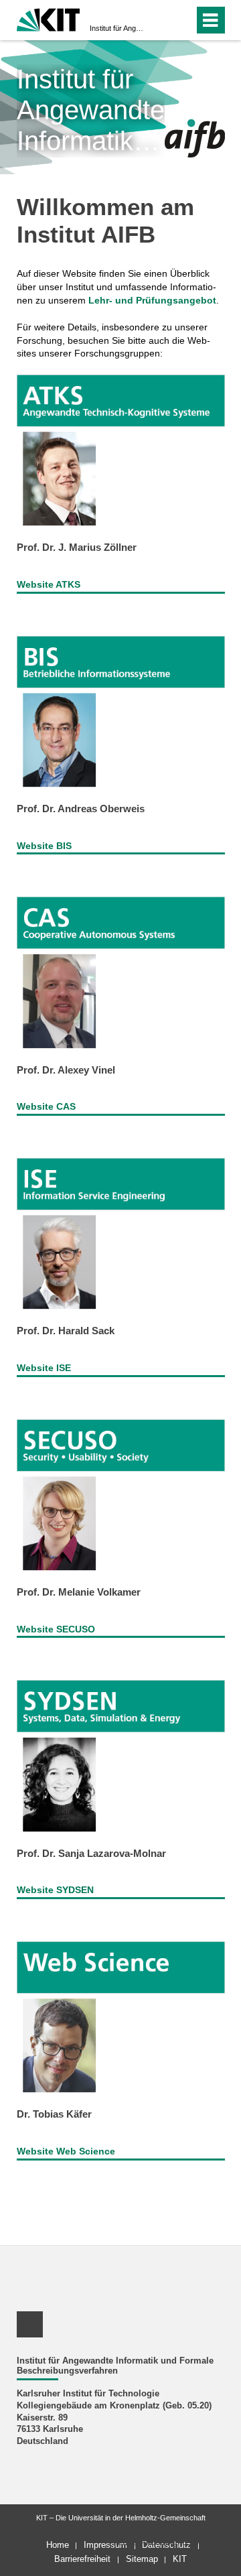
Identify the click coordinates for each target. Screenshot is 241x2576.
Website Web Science (66, 2151)
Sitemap (142, 2559)
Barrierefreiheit (82, 2559)
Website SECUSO (56, 1629)
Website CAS (46, 1106)
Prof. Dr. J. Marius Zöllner (77, 547)
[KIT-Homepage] (49, 18)
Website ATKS (49, 584)
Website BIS (44, 846)
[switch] (160, 20)
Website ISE (44, 1368)
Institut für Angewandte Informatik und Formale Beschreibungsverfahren (116, 28)
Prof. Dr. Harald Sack (66, 1331)
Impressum (105, 2545)
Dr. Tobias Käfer (54, 2114)
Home (58, 2545)
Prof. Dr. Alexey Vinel (66, 1070)
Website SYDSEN (55, 1890)
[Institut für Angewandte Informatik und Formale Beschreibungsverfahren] (195, 138)
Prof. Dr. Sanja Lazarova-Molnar (91, 1853)
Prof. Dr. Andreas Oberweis (81, 809)
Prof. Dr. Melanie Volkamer (79, 1592)
